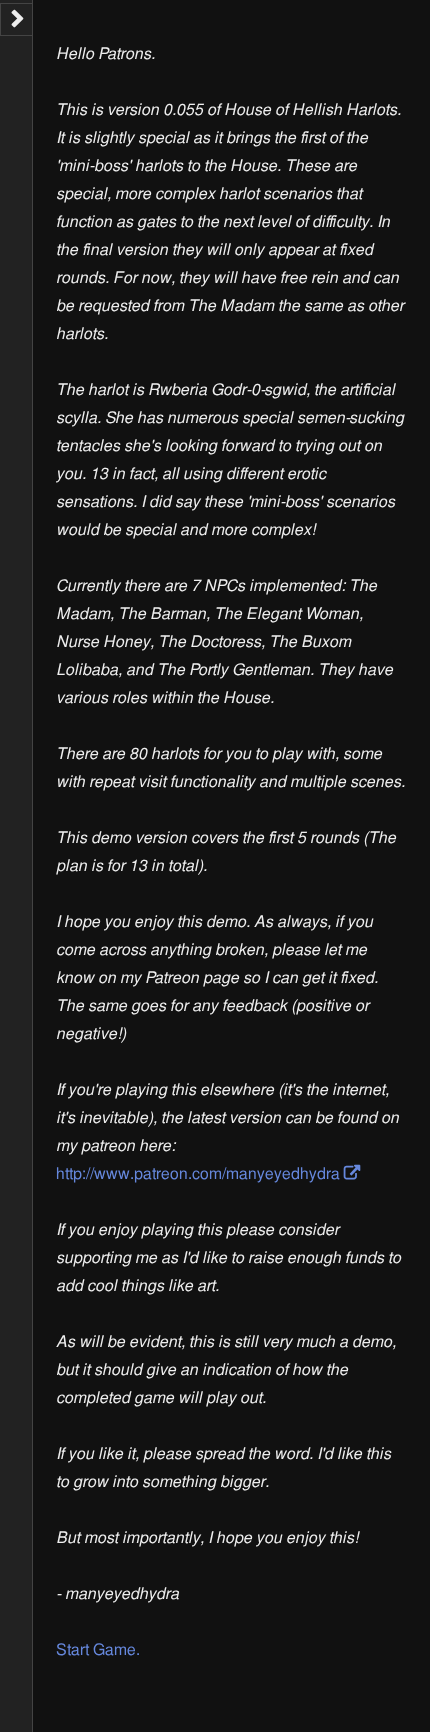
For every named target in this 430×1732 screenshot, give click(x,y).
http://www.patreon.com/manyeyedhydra (198, 1174)
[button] (16, 19)
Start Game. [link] (98, 1650)
